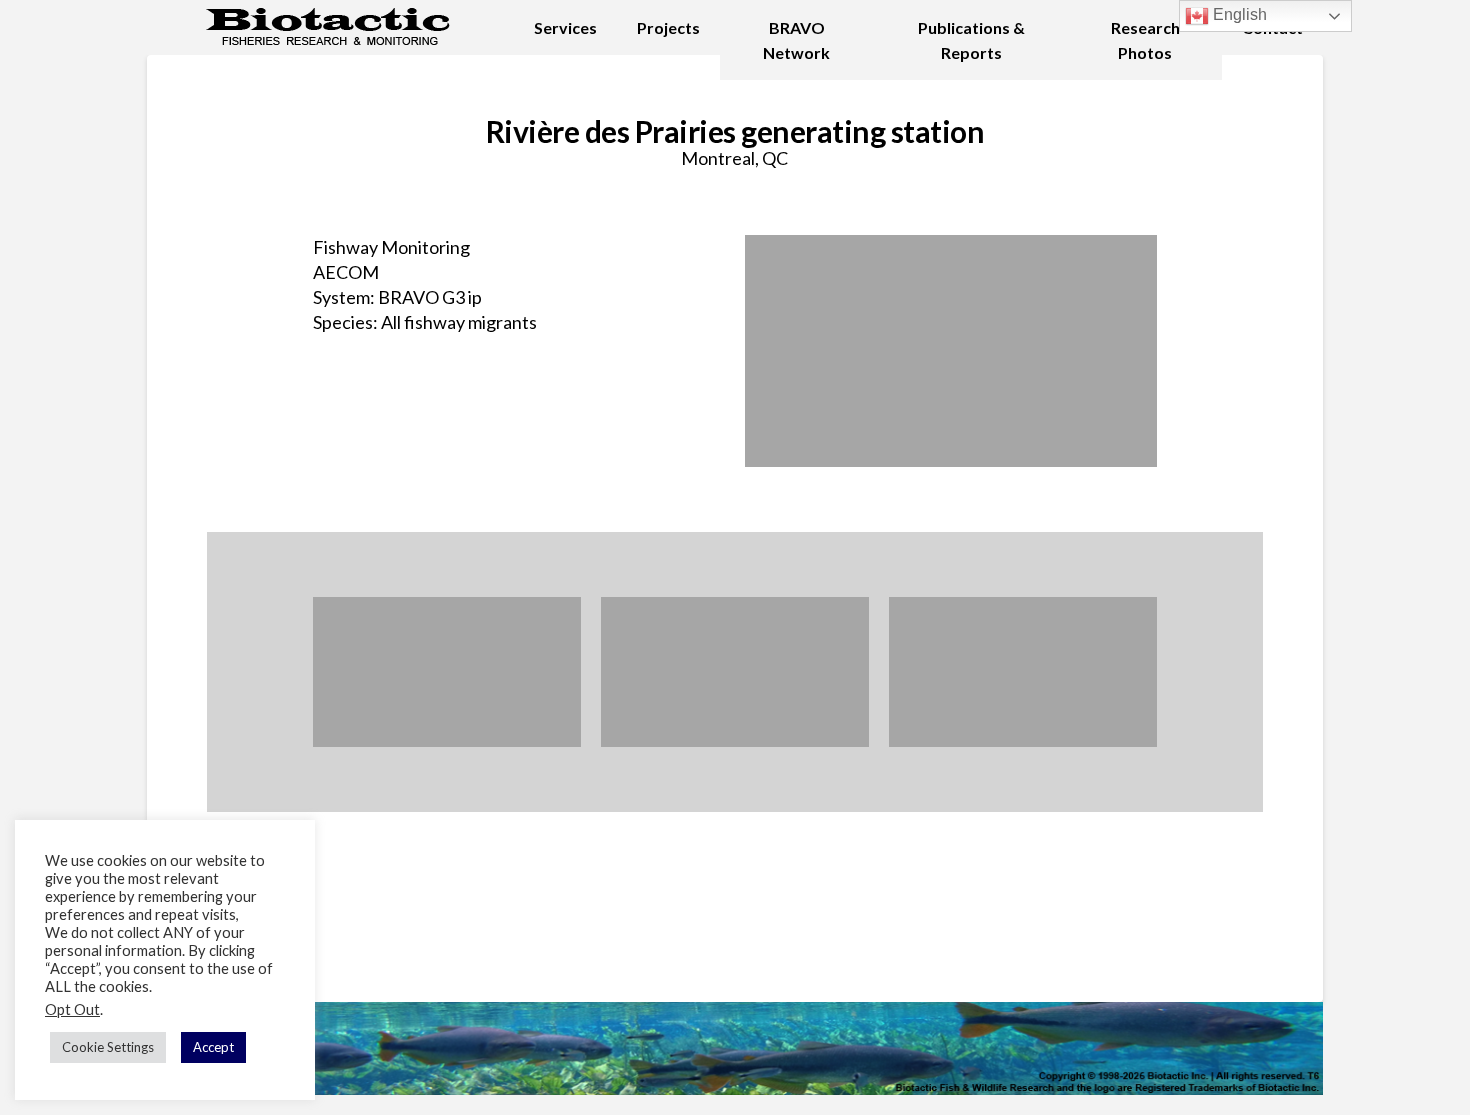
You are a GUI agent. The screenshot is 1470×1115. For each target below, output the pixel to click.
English (1238, 14)
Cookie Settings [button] (108, 1047)
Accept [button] (213, 1047)
